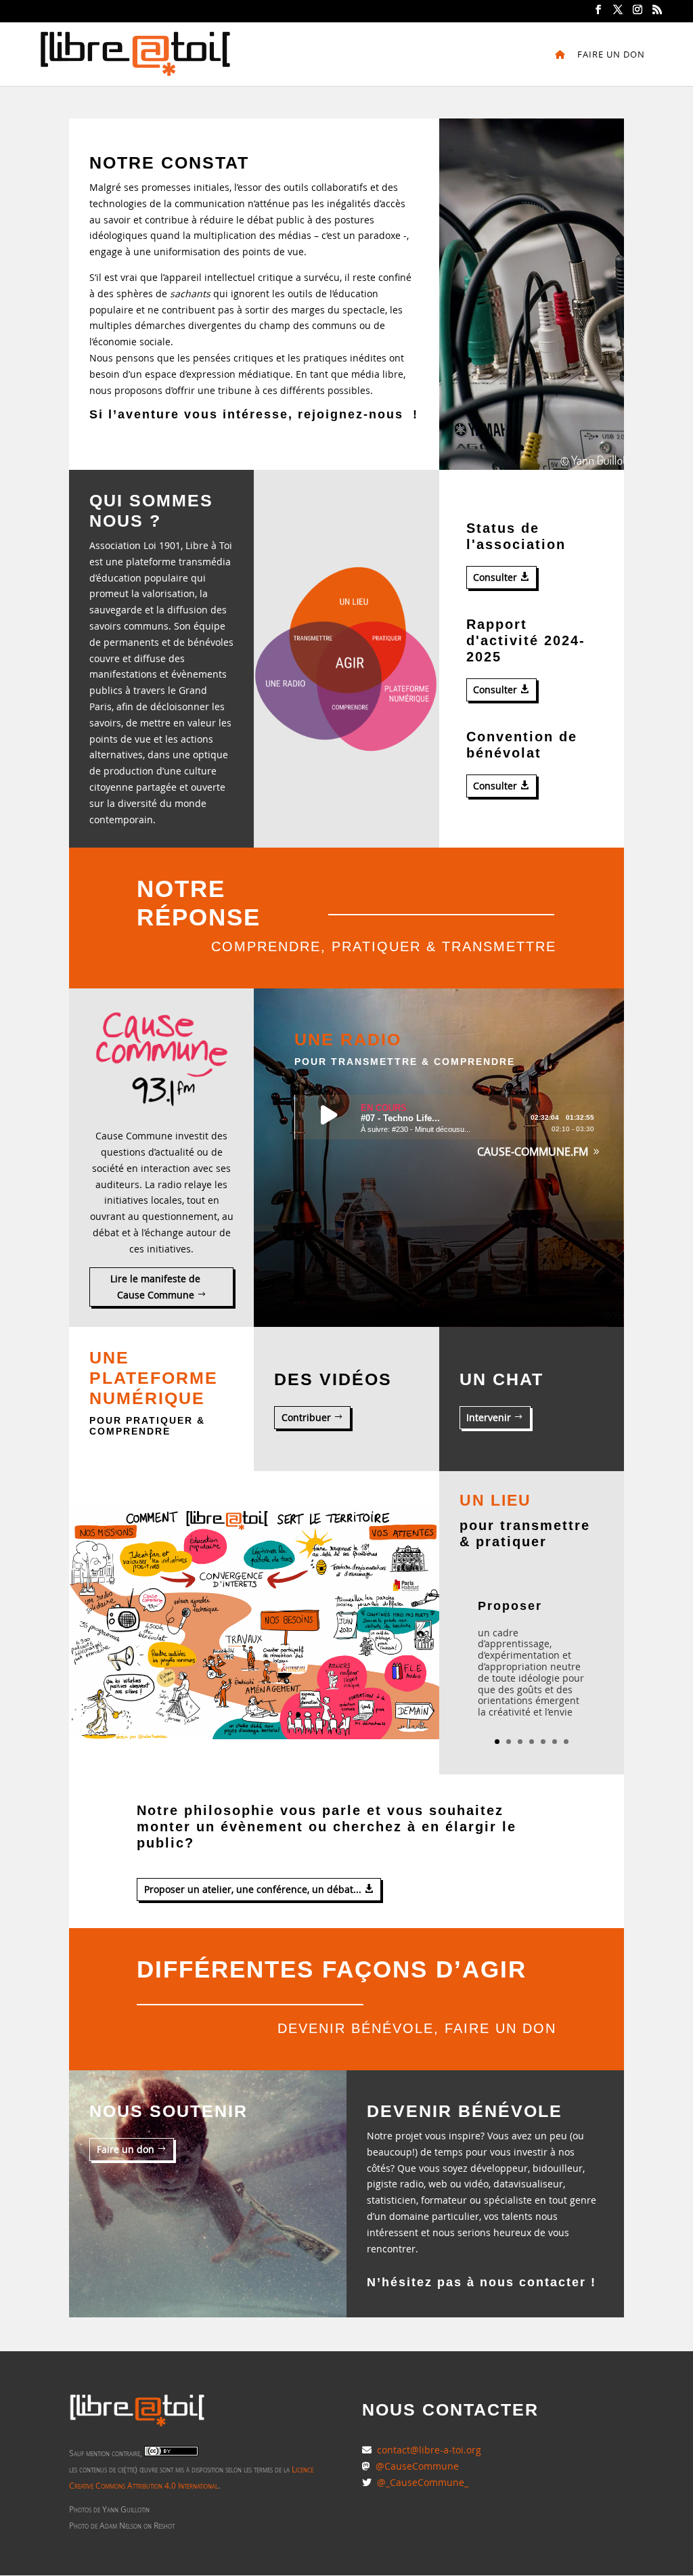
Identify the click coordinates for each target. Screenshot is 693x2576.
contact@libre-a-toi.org (428, 2450)
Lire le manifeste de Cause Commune (155, 1287)
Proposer (510, 1606)
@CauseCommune (417, 2466)
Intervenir (489, 1417)
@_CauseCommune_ (423, 2482)
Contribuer (306, 1417)
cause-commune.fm (533, 1152)
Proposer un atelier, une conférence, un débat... (253, 1889)
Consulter (495, 577)
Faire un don (611, 55)
